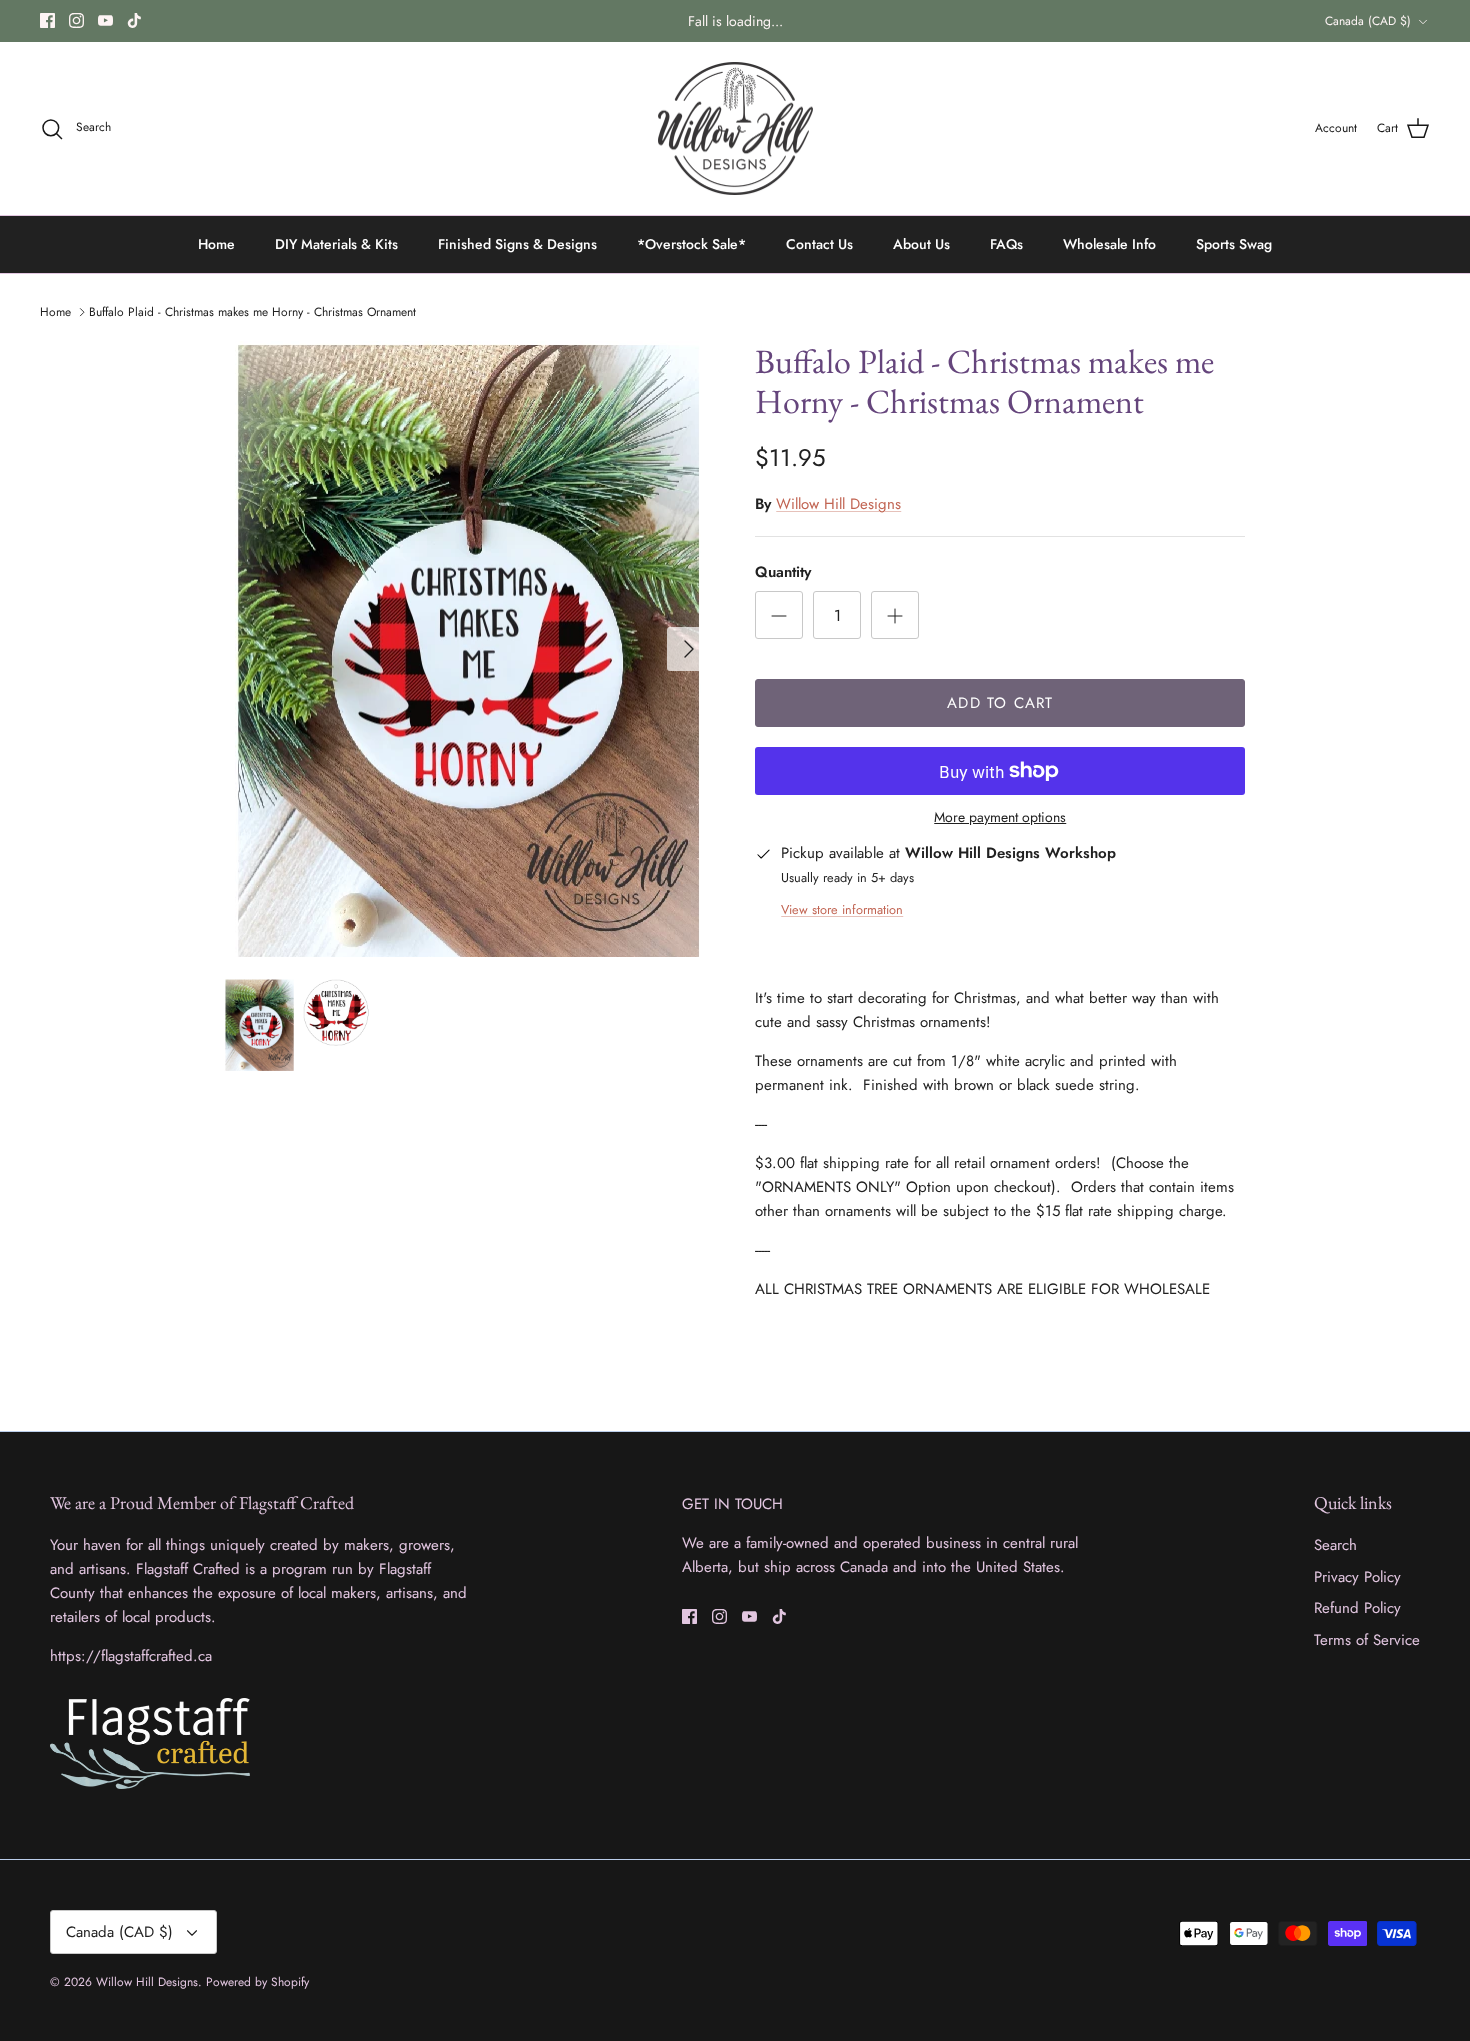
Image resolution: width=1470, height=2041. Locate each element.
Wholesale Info (1109, 244)
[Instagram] (76, 20)
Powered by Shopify (257, 1982)
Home (216, 244)
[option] (468, 649)
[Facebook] (47, 20)
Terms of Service (1367, 1640)
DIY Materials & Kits (336, 244)
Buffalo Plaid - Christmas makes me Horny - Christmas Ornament (252, 312)
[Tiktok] (134, 20)
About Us (921, 244)
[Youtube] (105, 20)
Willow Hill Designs (838, 504)
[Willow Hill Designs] (735, 129)
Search (1335, 1545)
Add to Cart (1000, 703)
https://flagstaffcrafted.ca (131, 1656)
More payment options (1000, 817)
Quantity (783, 572)
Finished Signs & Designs (517, 244)
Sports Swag (1234, 244)
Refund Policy (1357, 1608)
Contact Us (819, 244)
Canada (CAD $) (1368, 21)
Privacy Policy (1357, 1577)
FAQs (1006, 244)
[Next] (689, 649)
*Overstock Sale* (691, 244)
